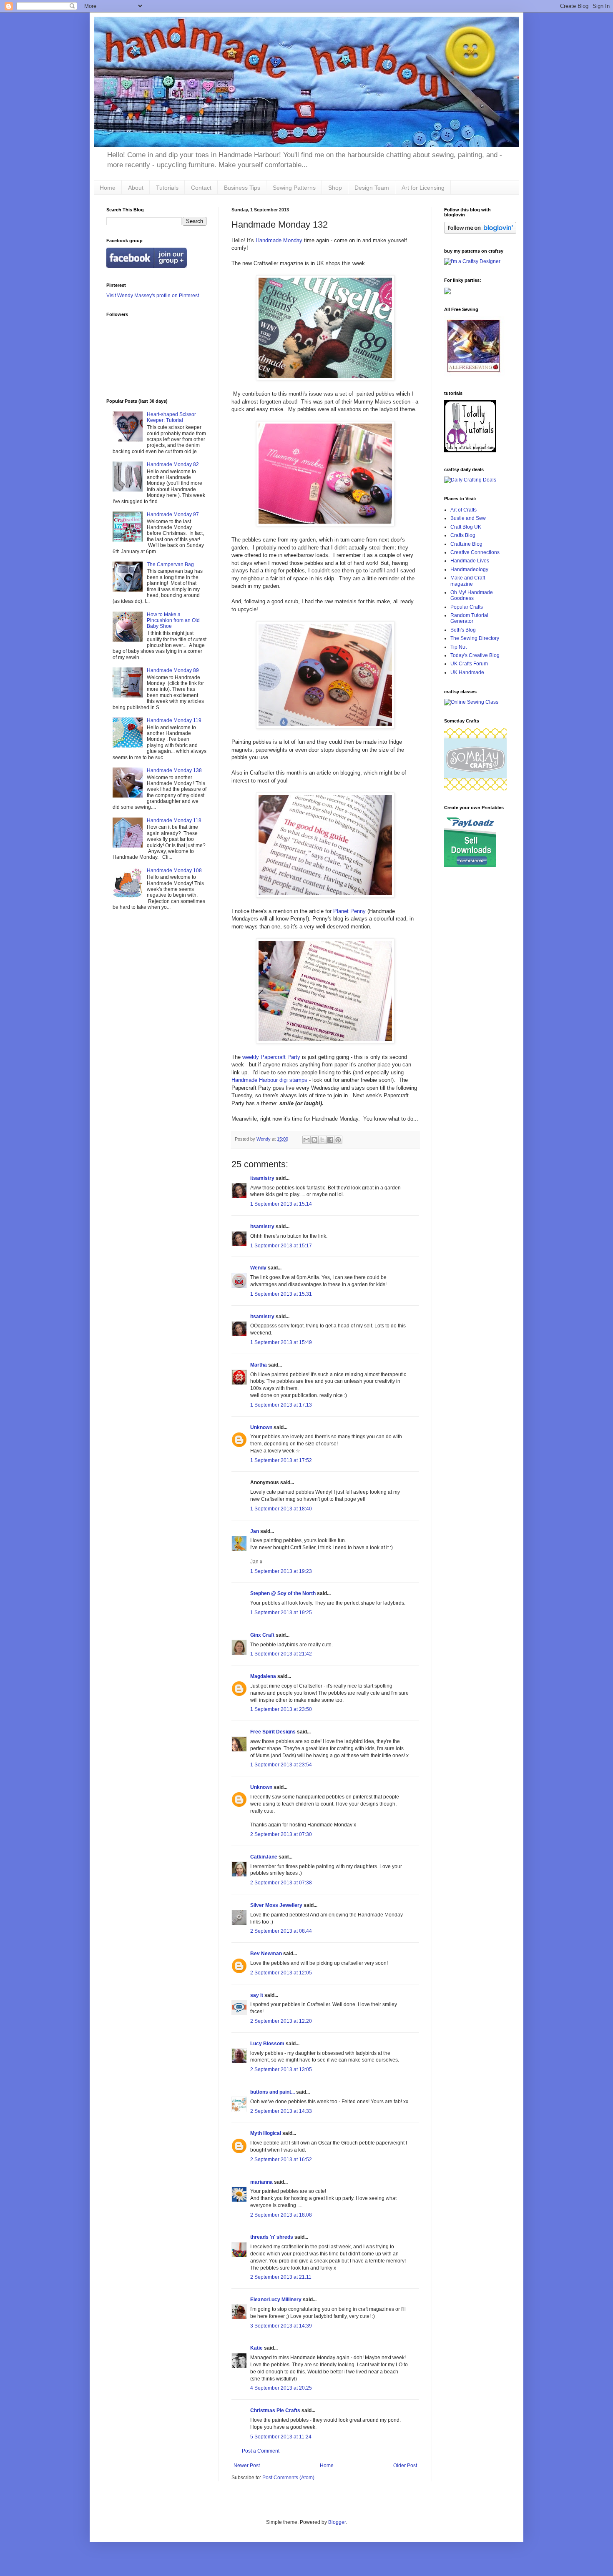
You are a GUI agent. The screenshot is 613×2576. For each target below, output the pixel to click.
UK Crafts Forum (469, 664)
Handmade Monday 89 (173, 670)
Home (108, 188)
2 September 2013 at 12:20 (281, 2021)
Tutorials (167, 188)
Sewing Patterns (294, 188)
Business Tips (242, 188)
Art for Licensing (423, 188)
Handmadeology (469, 569)
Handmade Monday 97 (173, 514)
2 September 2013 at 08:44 (281, 1931)
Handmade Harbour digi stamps (269, 1080)
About (136, 188)
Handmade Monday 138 (174, 770)
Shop (335, 188)
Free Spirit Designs (273, 1732)
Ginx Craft (262, 1635)
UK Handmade (467, 672)
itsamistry (262, 1178)
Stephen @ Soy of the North (283, 1593)
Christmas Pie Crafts (275, 2410)
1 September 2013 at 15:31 (281, 1294)
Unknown (261, 1427)
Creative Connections (475, 552)
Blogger (337, 2522)
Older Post (405, 2466)
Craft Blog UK (466, 527)
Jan (255, 1531)
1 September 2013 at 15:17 (281, 1246)
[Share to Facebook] (330, 1140)
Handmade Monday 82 (173, 464)
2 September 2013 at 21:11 (281, 2277)
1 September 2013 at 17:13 (281, 1405)
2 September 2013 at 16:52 (281, 2160)
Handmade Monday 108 (174, 870)
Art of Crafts (464, 510)
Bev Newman (266, 1954)
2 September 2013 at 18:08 (281, 2215)
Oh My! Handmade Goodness (472, 595)
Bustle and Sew (468, 518)
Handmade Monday (278, 240)
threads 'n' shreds (272, 2237)
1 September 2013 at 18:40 (281, 1509)
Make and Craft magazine (468, 581)
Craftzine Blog (466, 544)
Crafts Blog (463, 535)
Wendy (258, 1268)
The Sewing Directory (475, 638)
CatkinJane (264, 1857)
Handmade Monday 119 (174, 720)
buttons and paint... (273, 2092)
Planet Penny (349, 911)
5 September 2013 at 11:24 (281, 2437)
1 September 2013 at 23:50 (281, 1709)
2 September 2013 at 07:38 (281, 1883)
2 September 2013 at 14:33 (281, 2111)
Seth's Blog (463, 630)
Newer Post (247, 2466)
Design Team (372, 188)
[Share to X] (322, 1140)
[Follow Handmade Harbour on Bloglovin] (480, 232)
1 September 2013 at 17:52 (281, 1460)
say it (257, 1995)
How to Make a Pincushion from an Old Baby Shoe (173, 621)
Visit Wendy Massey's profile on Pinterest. (153, 296)
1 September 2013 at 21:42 (281, 1654)
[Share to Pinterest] (338, 1140)
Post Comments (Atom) (288, 2478)
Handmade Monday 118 (174, 820)
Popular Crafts (467, 607)
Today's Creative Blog (475, 655)
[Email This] (306, 1140)
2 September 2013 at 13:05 (281, 2069)
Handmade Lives (470, 561)
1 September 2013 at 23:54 (281, 1765)
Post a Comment (261, 2451)
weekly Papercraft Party (271, 1057)
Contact (201, 188)
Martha (259, 1365)
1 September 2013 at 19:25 (281, 1613)
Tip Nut (458, 647)
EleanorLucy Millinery (276, 2300)
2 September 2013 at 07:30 (281, 1834)
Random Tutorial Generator (469, 618)
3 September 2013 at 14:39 (281, 2326)
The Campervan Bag (170, 564)
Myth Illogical (266, 2133)
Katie (256, 2348)
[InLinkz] (447, 291)
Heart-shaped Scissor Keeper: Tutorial (171, 417)
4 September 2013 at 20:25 (281, 2388)
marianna (261, 2182)
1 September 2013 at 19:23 (281, 1571)
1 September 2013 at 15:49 (281, 1342)
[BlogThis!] (314, 1140)
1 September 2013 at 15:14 (281, 1204)
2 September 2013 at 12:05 (281, 1973)
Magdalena (263, 1676)
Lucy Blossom (267, 2044)
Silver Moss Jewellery (276, 1905)
